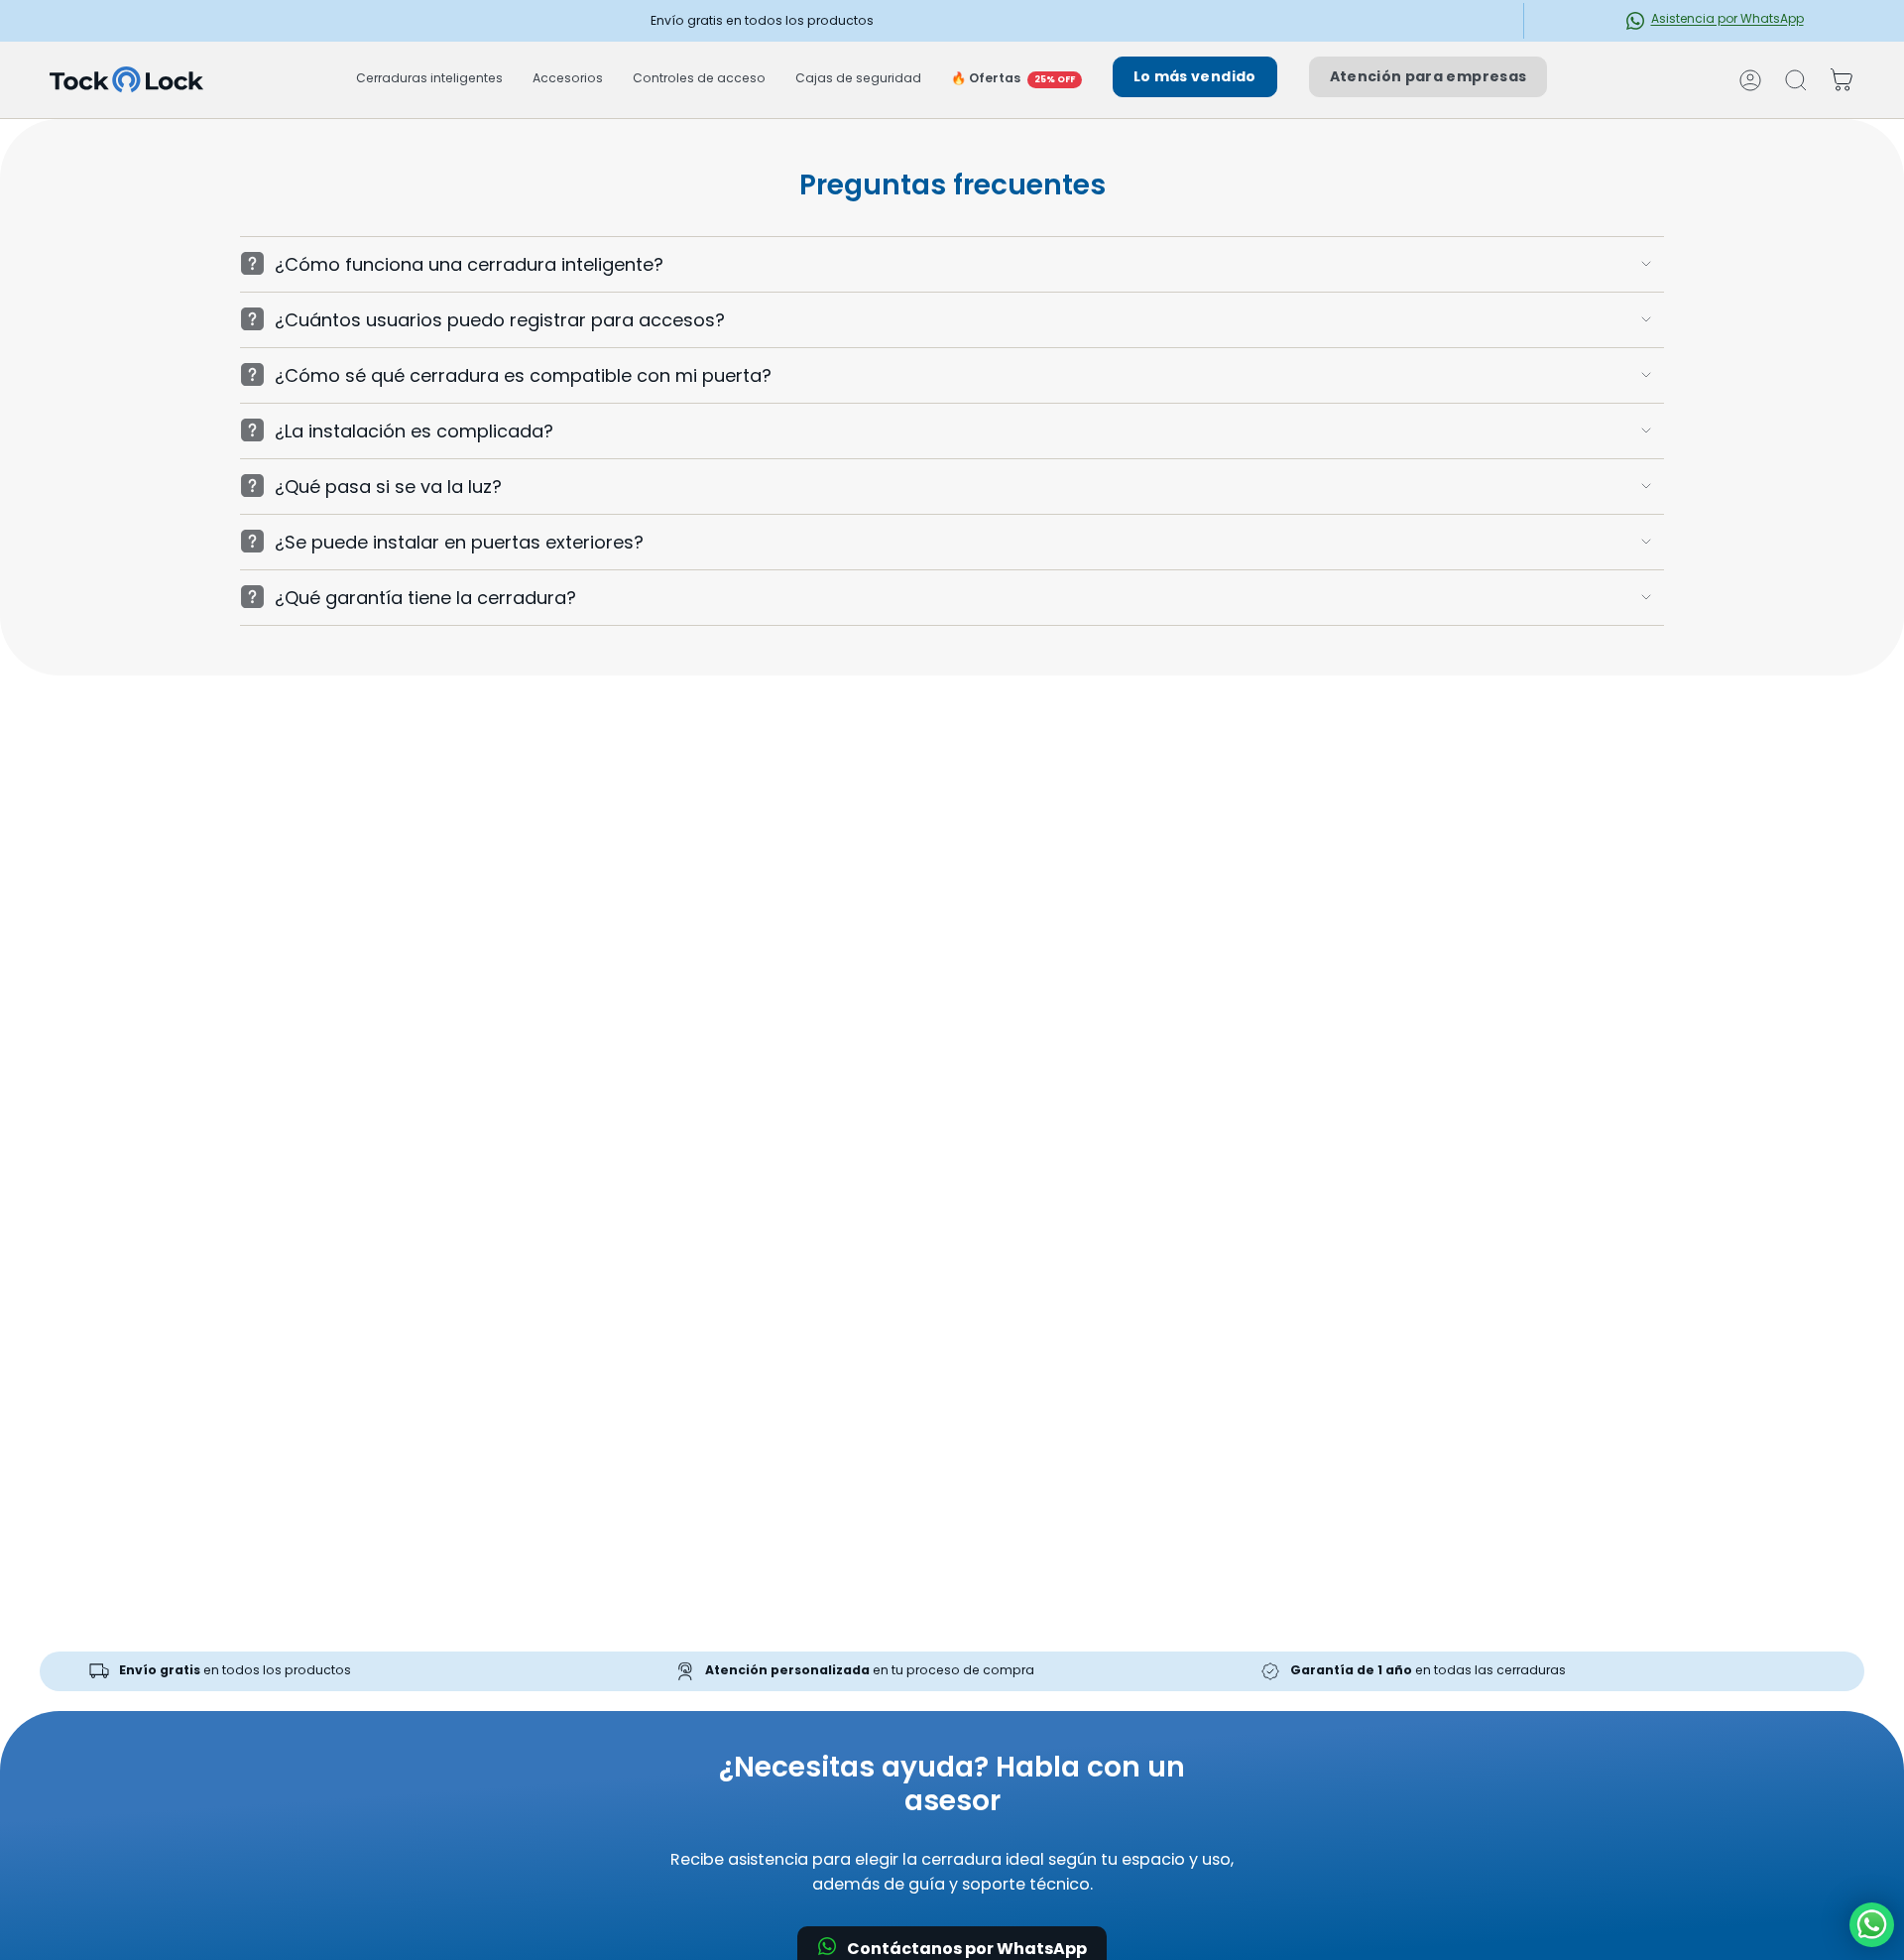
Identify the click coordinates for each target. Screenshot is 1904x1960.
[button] (429, 80)
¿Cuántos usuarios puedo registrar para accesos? (500, 320)
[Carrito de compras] (1842, 80)
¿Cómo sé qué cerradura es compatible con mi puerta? (523, 375)
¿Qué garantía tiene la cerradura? (425, 598)
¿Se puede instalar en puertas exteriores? (459, 542)
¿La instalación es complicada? (414, 431)
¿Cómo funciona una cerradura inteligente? (469, 264)
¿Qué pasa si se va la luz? (388, 487)
